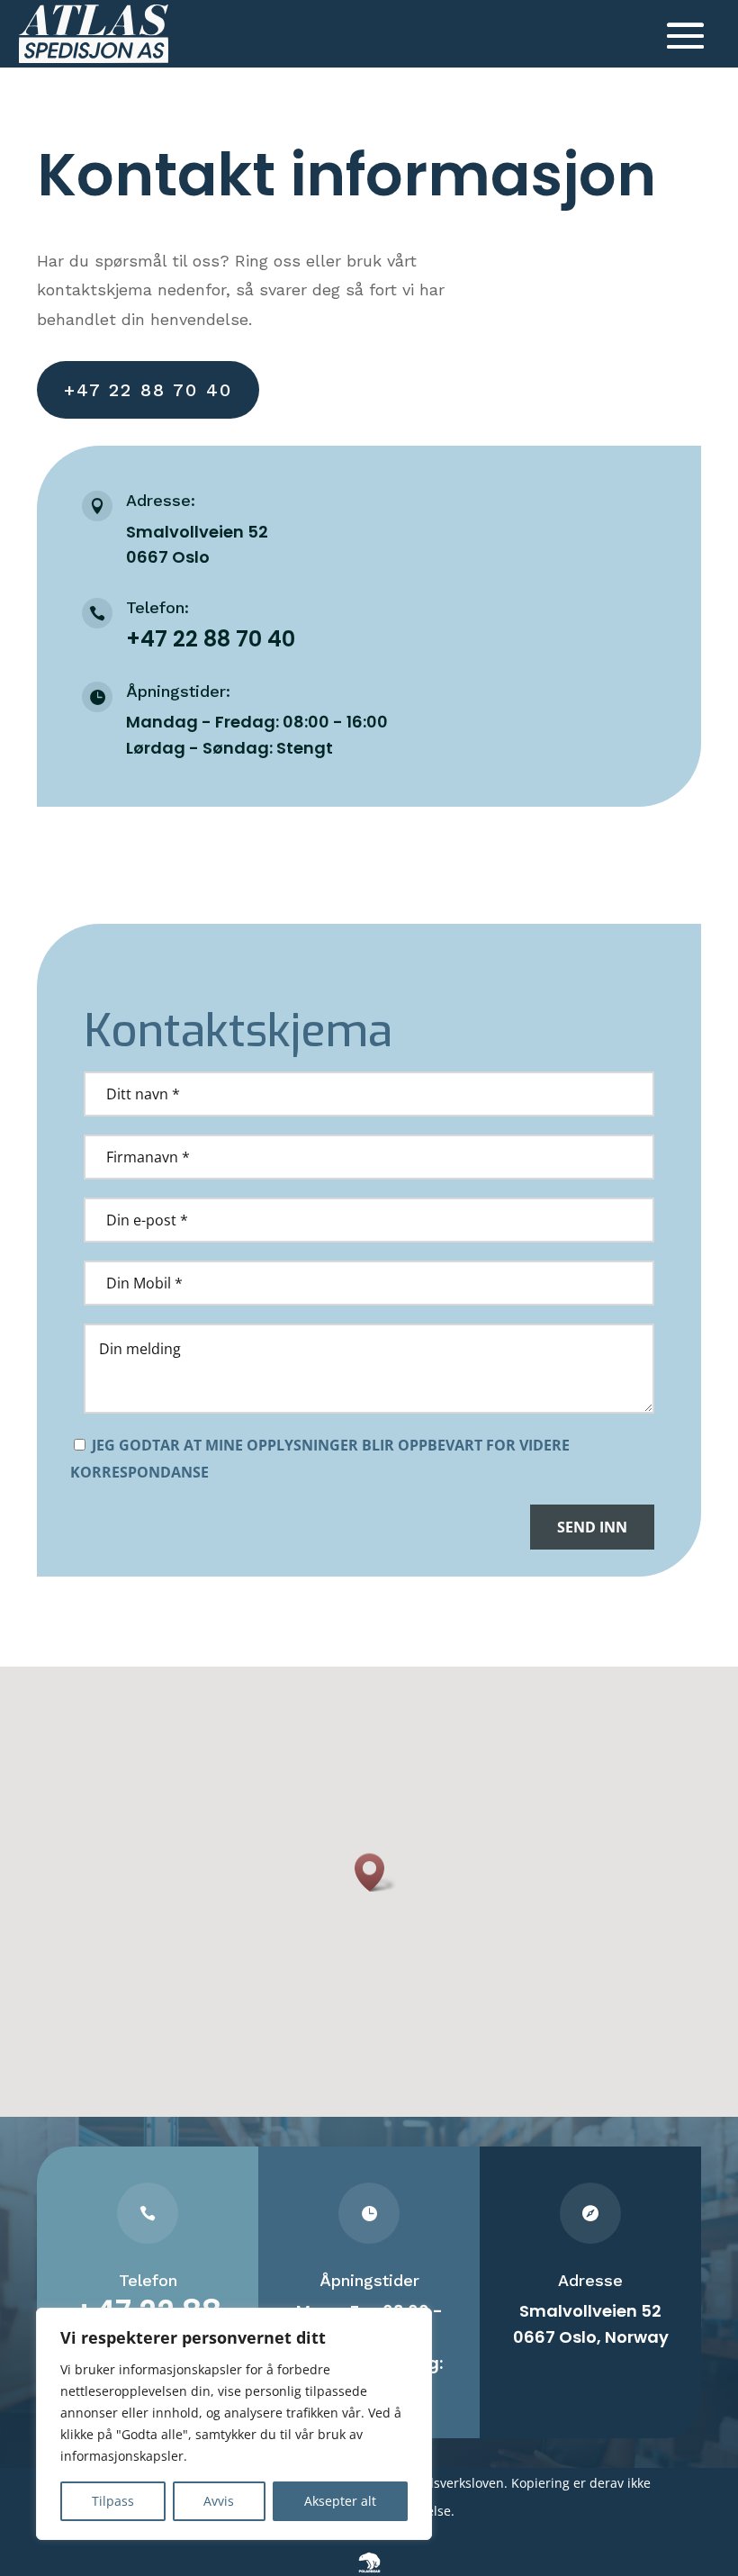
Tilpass (113, 2501)
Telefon (148, 2280)
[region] (234, 2424)
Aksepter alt (340, 2501)
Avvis (219, 2501)
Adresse (590, 2280)
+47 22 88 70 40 (148, 390)
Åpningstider (369, 2280)
